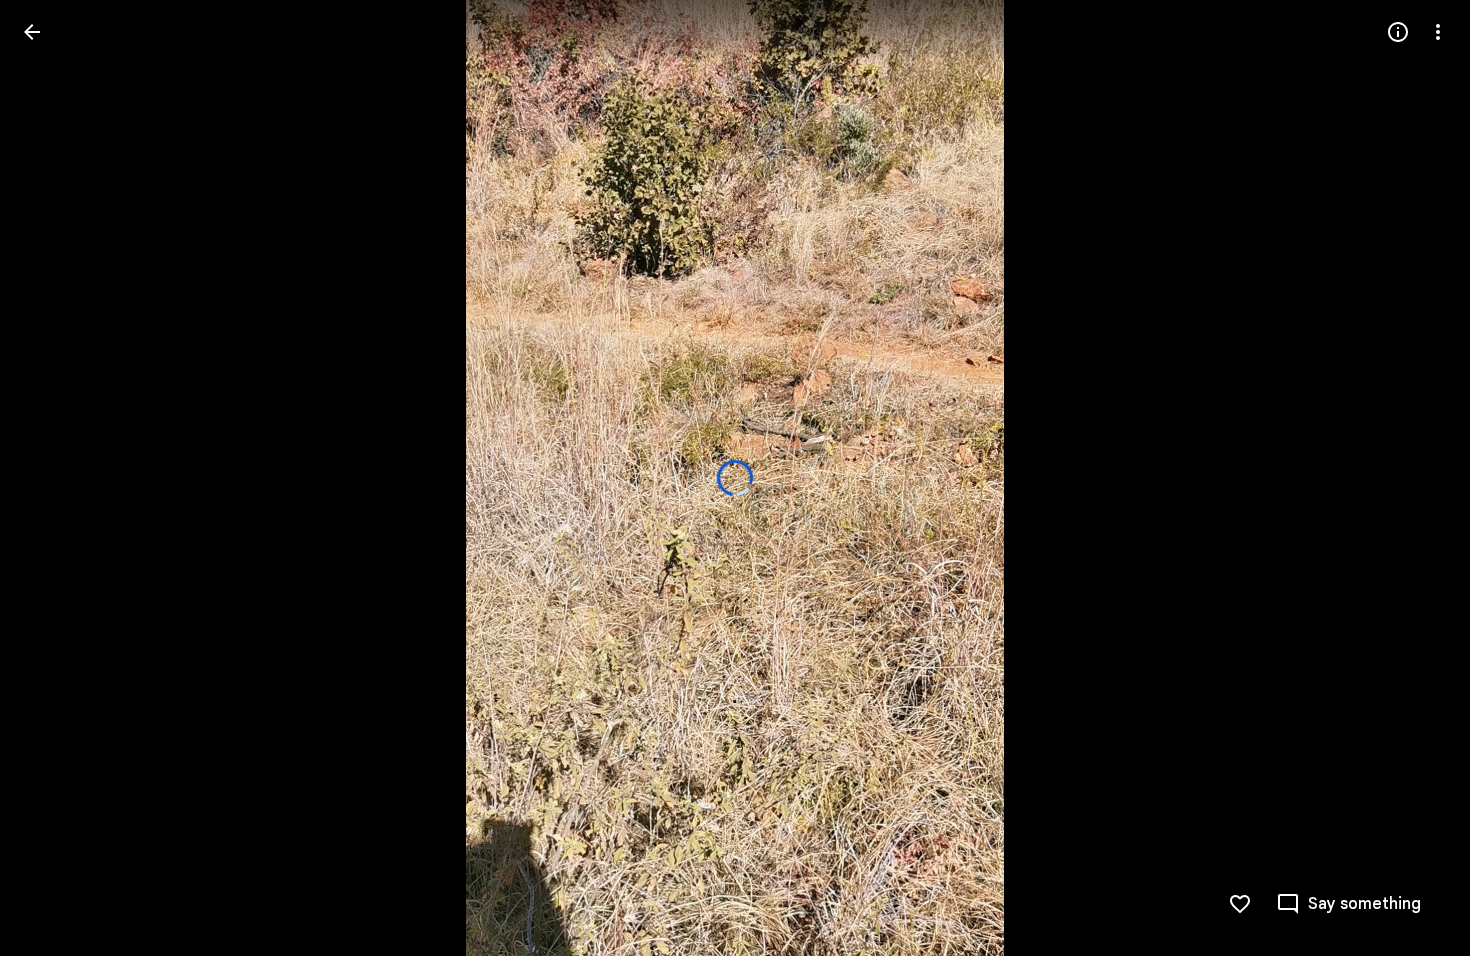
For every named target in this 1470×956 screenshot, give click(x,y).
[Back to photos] (32, 32)
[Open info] (1398, 32)
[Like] (1240, 904)
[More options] (1438, 32)
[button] (56, 478)
